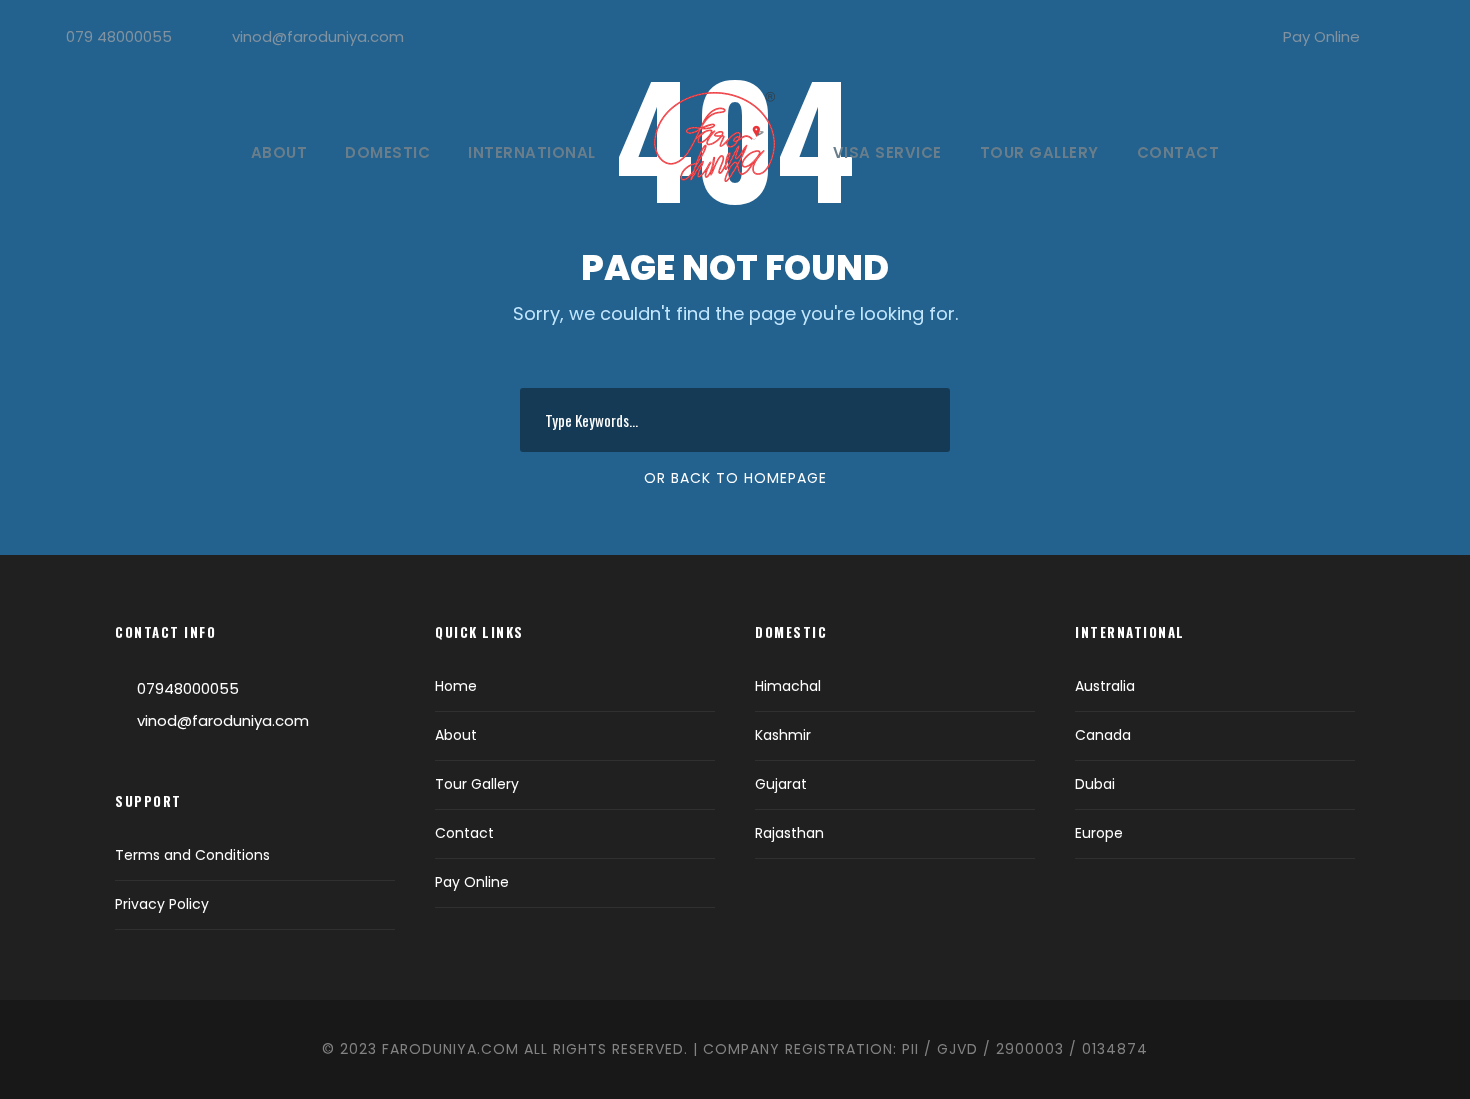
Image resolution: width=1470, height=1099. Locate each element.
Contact (1178, 152)
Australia (1105, 686)
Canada (1103, 735)
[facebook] (1391, 36)
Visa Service (887, 152)
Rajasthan (789, 833)
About (279, 152)
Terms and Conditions (192, 855)
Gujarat (781, 784)
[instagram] (1424, 36)
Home (456, 686)
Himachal (788, 686)
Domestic (387, 152)
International (532, 152)
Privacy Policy (162, 904)
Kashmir (783, 735)
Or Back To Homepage (735, 478)
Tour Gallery (1039, 152)
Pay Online (1321, 36)
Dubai (1095, 784)
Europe (1099, 833)
